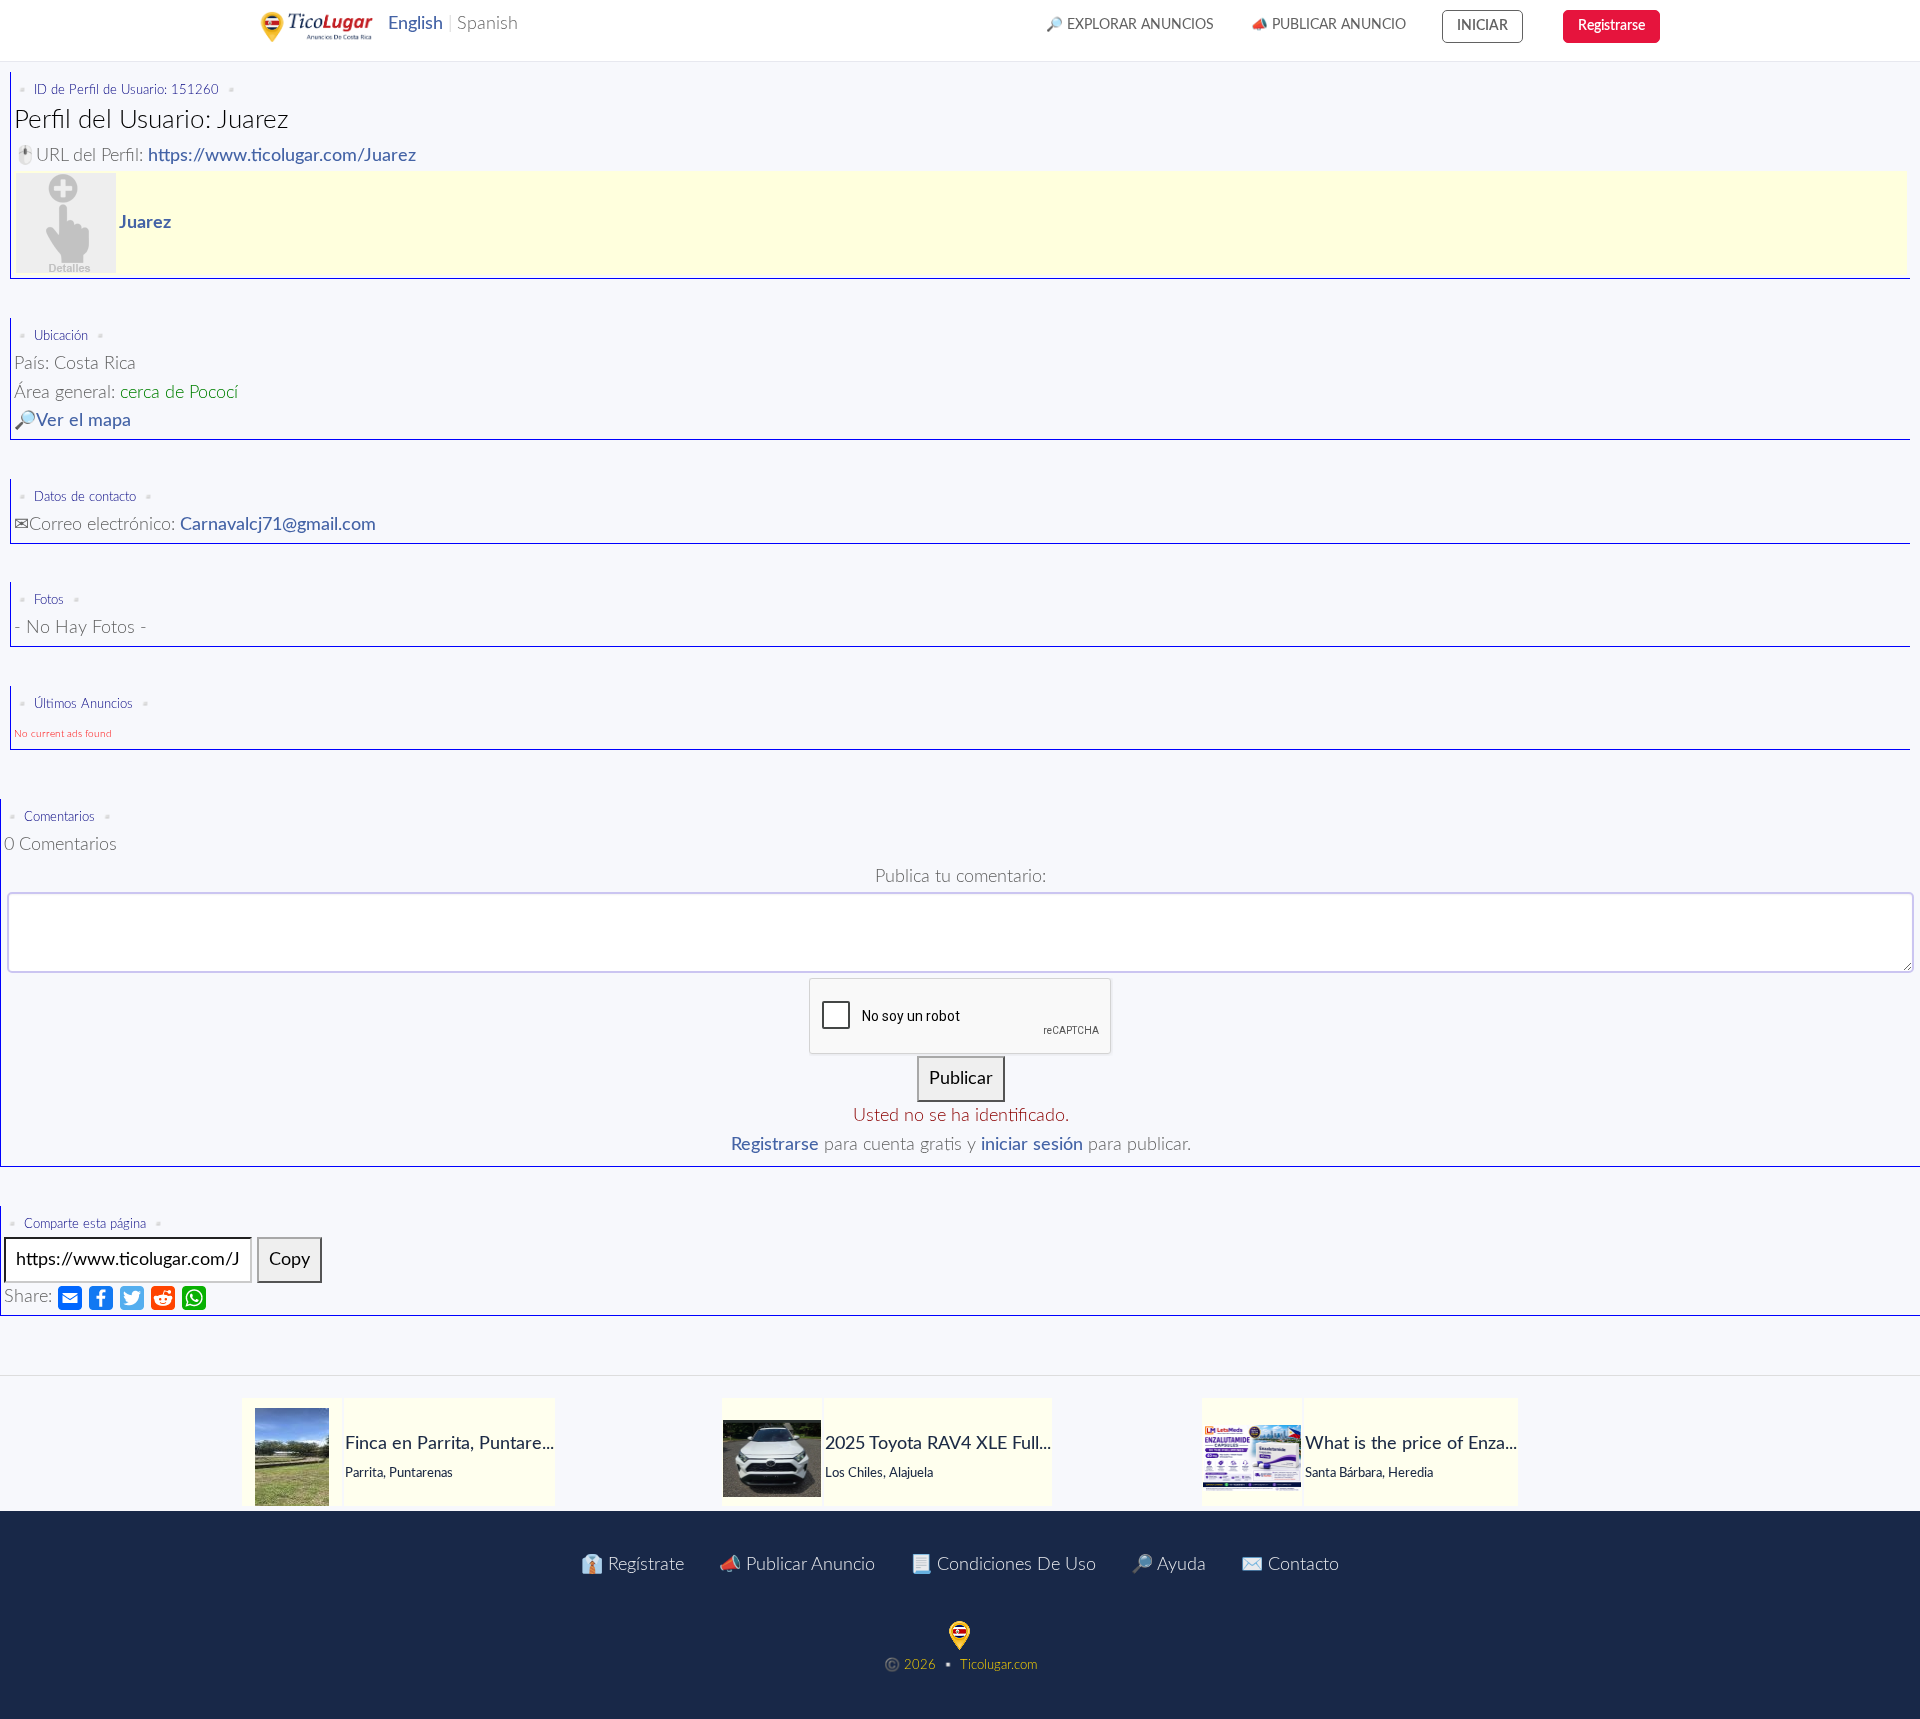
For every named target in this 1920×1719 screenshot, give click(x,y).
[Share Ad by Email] (70, 1297)
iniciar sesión (1032, 1145)
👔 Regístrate (632, 1565)
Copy (289, 1260)
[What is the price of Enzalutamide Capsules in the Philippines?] (1252, 1458)
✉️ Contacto (1290, 1565)
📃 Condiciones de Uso (1003, 1565)
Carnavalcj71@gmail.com (278, 525)
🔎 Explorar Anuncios (1130, 25)
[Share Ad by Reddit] (163, 1297)
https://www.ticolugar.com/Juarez (282, 156)
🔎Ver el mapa (72, 421)
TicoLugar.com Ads (338, 27)
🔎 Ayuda (1168, 1565)
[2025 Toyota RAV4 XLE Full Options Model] (772, 1458)
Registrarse (775, 1145)
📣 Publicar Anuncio (1328, 25)
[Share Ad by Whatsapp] (194, 1297)
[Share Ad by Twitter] (132, 1297)
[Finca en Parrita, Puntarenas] (292, 1458)
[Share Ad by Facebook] (101, 1297)
